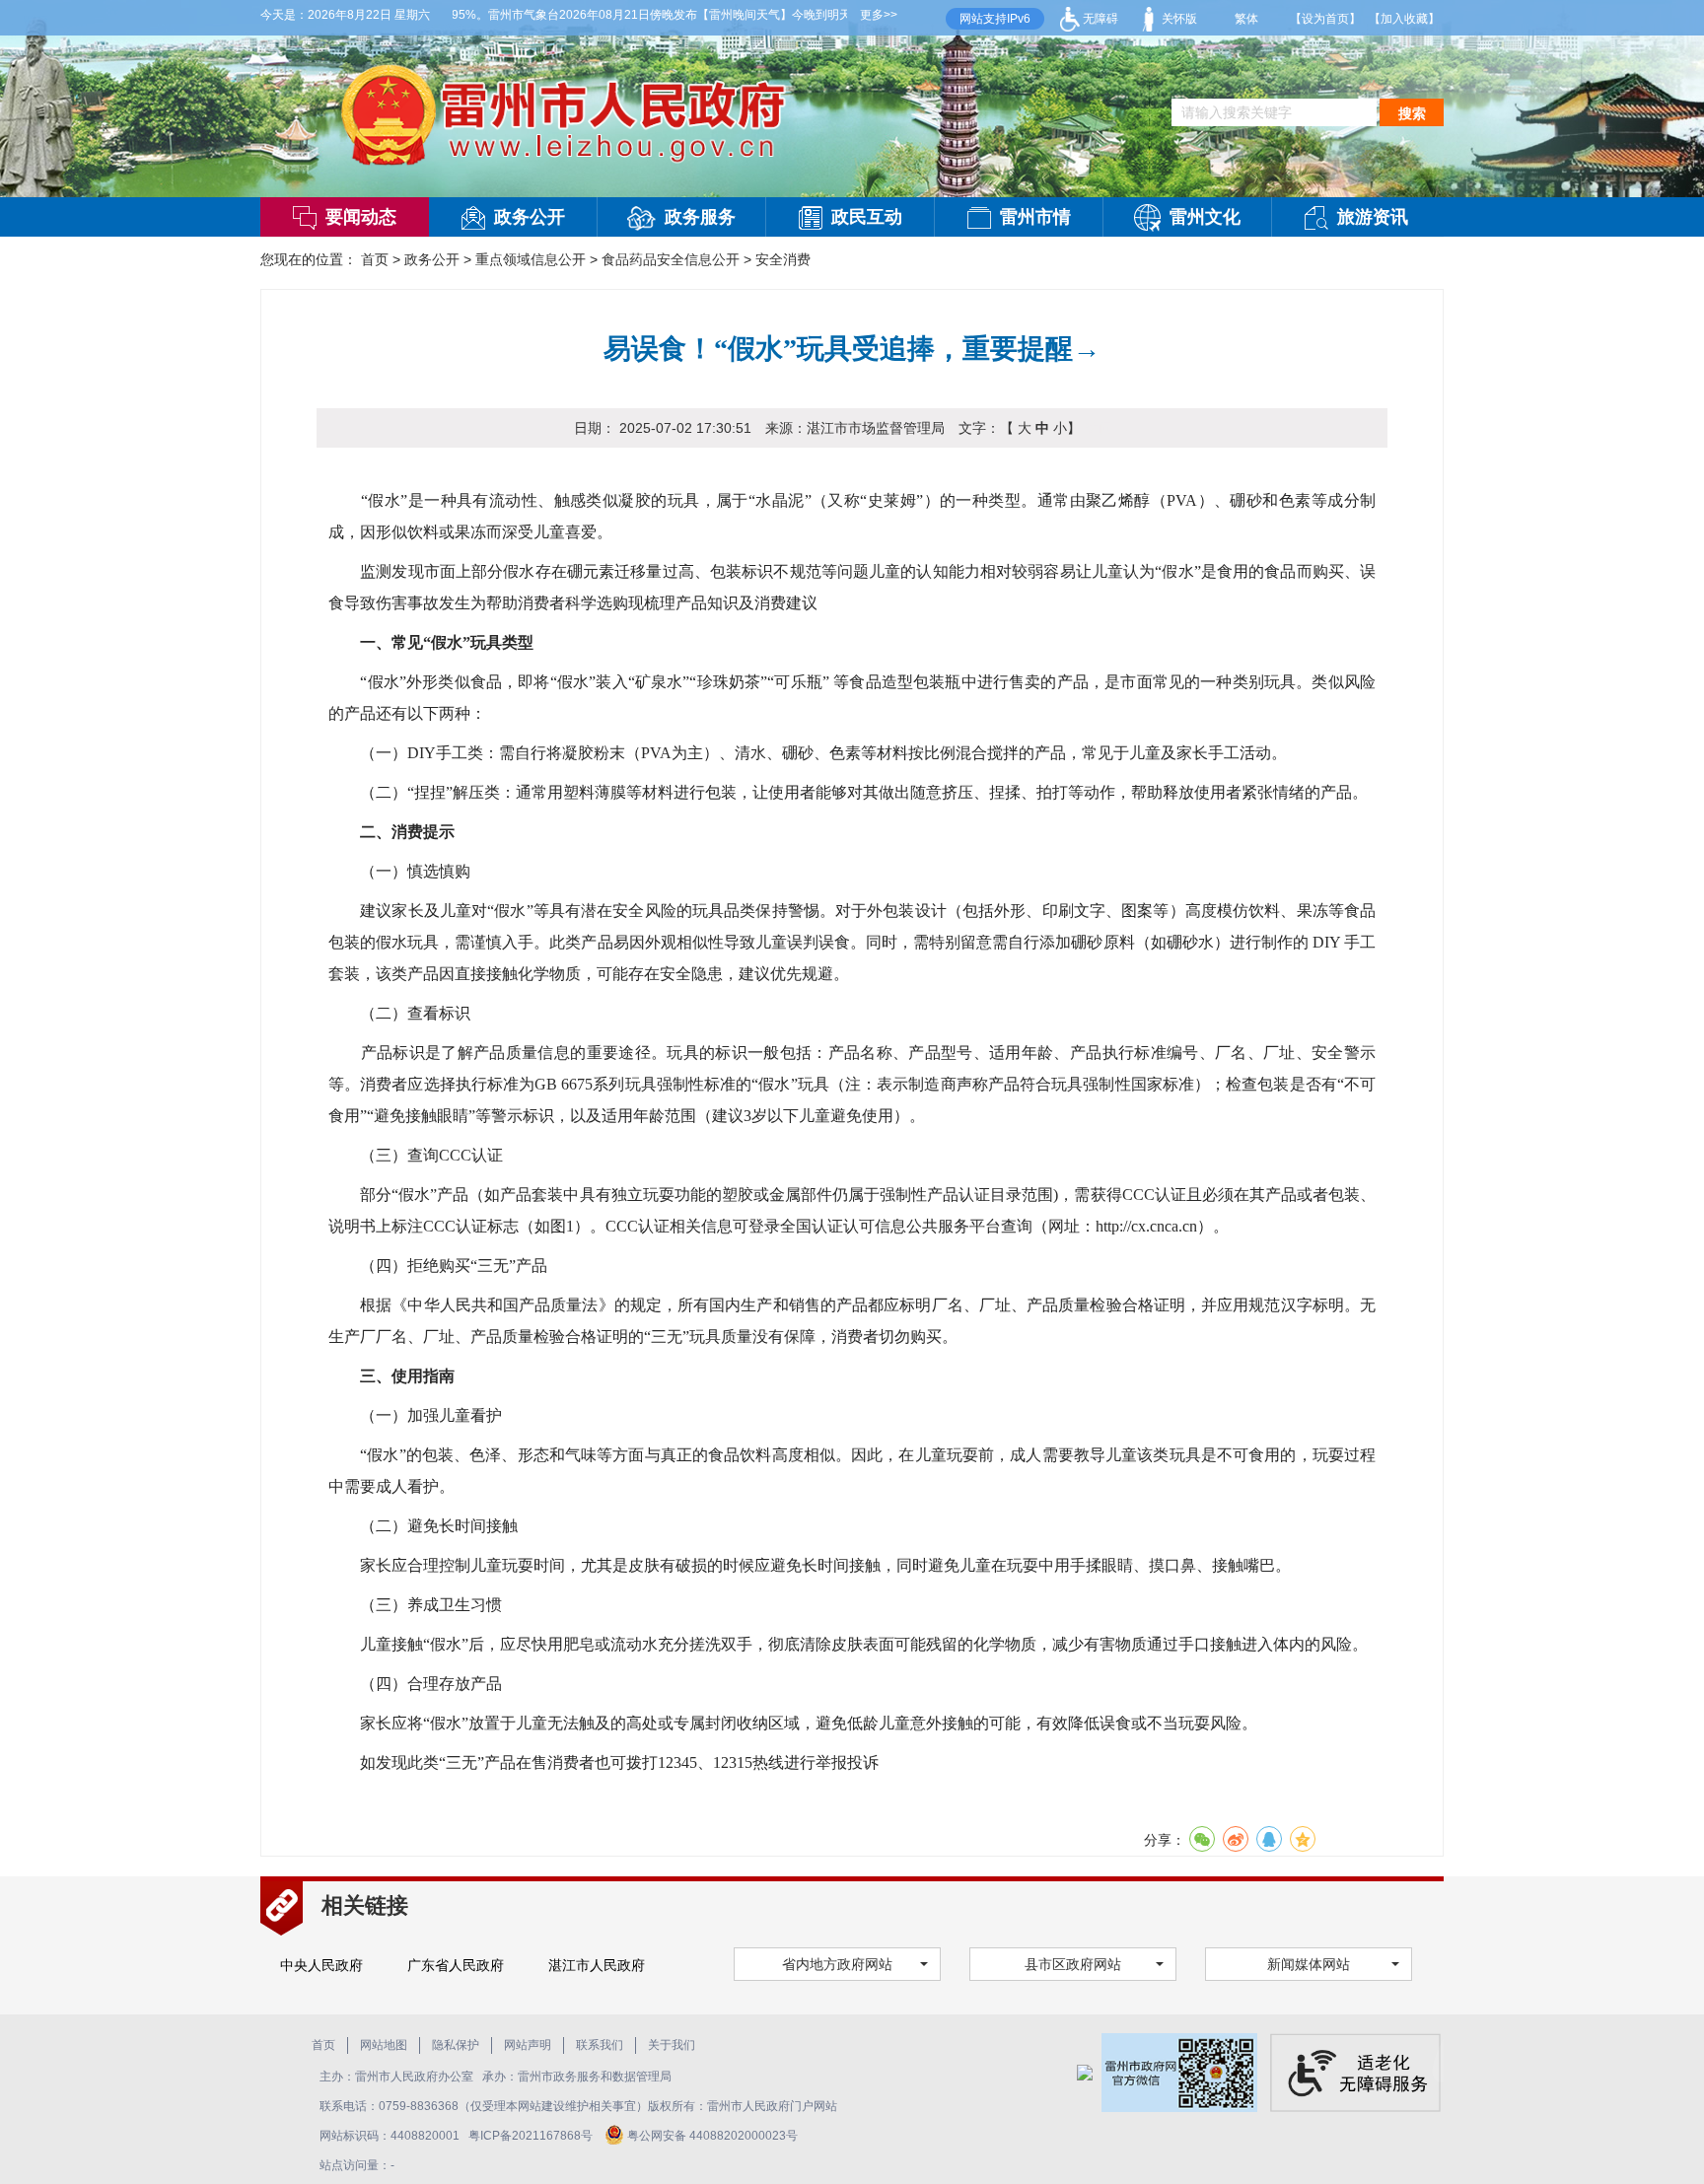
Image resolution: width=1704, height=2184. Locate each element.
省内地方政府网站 (837, 1964)
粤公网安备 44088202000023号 (712, 2136)
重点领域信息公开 (531, 259)
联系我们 (600, 2045)
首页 (375, 259)
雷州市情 (1035, 217)
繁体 (1246, 19)
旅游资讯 (1373, 217)
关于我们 (672, 2045)
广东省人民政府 (456, 1965)
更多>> (879, 15)
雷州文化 (1205, 217)
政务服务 (700, 217)
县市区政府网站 (1073, 1964)
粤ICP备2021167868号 (532, 2136)
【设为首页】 (1325, 19)
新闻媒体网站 (1309, 1964)
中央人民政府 (321, 1965)
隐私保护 (456, 2045)
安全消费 (783, 259)
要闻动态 (361, 217)
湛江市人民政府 (597, 1965)
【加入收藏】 (1404, 19)
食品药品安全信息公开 (671, 259)
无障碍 (1099, 19)
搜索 (1412, 113)
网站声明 (528, 2045)
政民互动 (867, 217)
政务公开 (530, 217)
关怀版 (1178, 19)
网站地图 (384, 2045)
